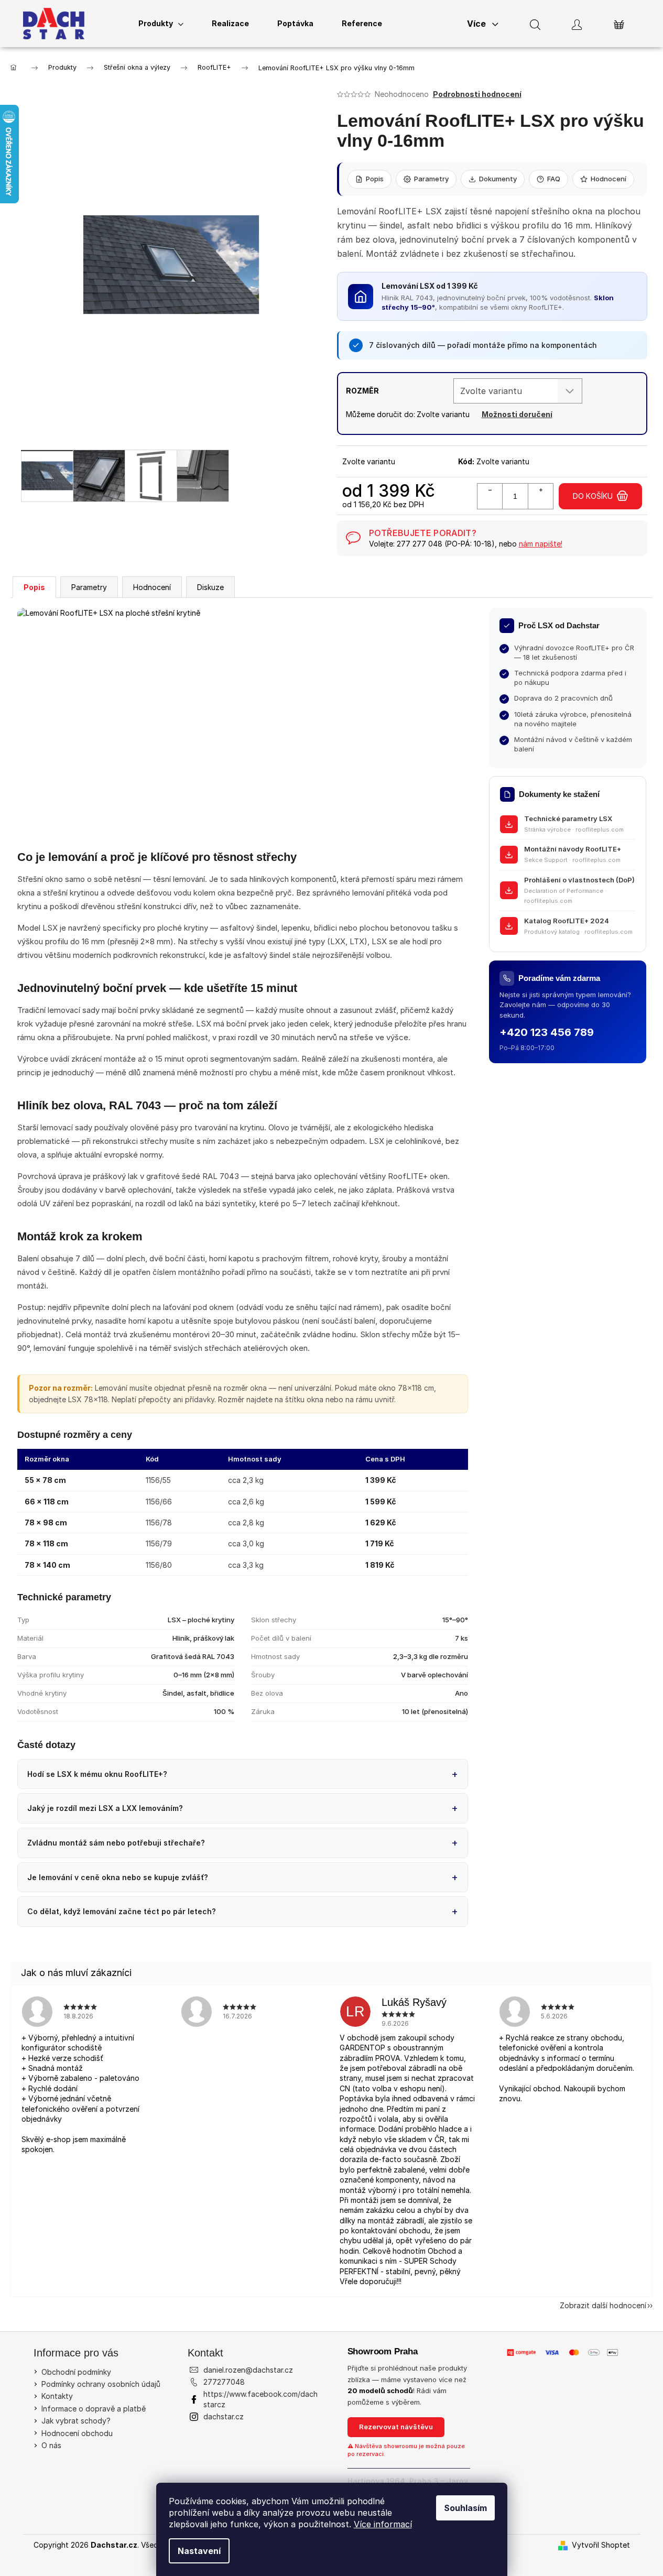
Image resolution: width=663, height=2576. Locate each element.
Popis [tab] (34, 587)
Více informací (383, 2524)
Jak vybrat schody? (76, 2421)
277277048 (224, 2382)
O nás (51, 2445)
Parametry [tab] (89, 587)
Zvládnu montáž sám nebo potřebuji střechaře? (116, 1843)
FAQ (554, 179)
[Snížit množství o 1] (490, 496)
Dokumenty (498, 179)
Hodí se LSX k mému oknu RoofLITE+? (97, 1774)
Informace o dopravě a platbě (94, 2409)
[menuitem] (161, 24)
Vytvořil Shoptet (601, 2545)
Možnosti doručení (517, 414)
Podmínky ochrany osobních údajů (101, 2384)
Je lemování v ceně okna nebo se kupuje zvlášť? (118, 1877)
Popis (375, 179)
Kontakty (57, 2396)
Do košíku (593, 496)
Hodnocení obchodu (77, 2433)
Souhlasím (465, 2508)
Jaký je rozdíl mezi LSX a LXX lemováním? (105, 1808)
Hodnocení (608, 179)
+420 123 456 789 (547, 1032)
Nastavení (199, 2551)
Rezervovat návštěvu (396, 2427)
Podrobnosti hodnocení (477, 94)
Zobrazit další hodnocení (603, 2305)
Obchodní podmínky (76, 2372)
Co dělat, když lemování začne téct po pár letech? (122, 1911)
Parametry (431, 179)
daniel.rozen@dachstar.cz (248, 2370)
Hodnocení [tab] (152, 587)
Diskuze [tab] (210, 587)
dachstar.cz (224, 2416)
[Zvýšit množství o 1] (540, 496)
